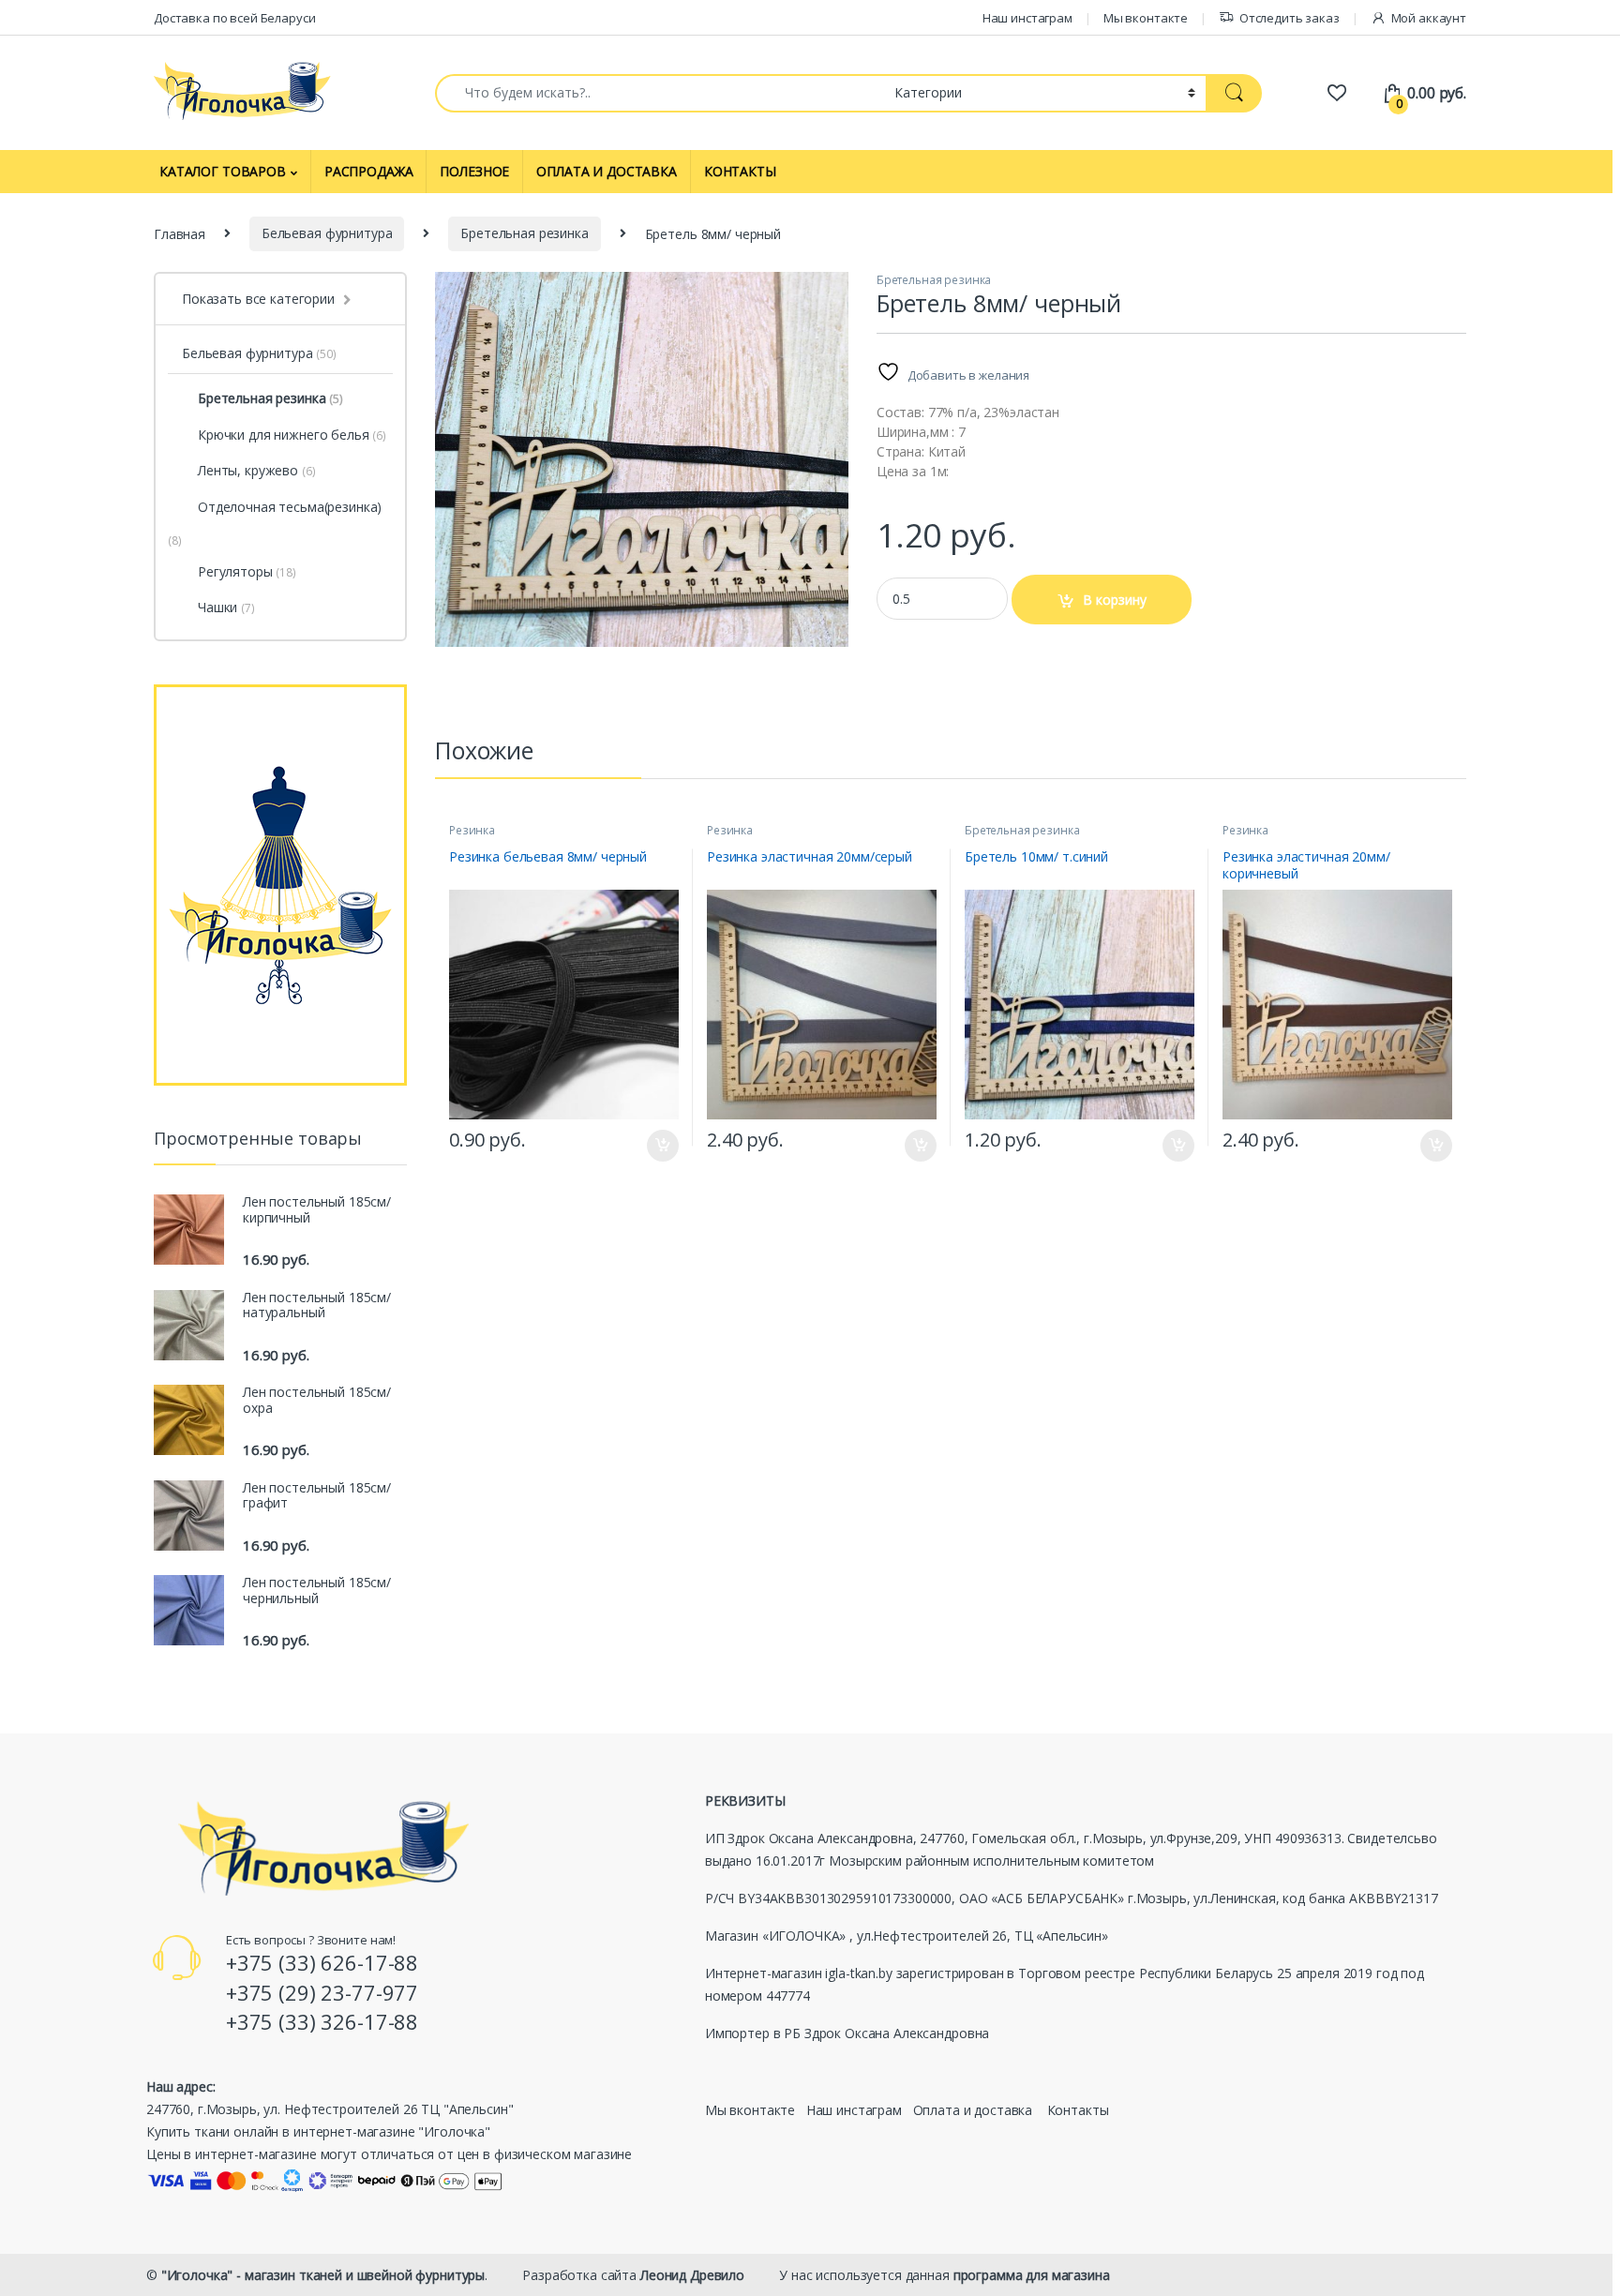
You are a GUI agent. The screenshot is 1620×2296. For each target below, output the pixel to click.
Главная (180, 233)
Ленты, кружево (256, 470)
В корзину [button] (654, 1146)
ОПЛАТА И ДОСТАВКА (607, 171)
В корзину (1115, 600)
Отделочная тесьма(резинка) (290, 507)
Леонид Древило (692, 2275)
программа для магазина (1032, 2275)
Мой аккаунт (1429, 18)
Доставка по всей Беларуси (235, 18)
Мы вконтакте (1146, 18)
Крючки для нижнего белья (292, 435)
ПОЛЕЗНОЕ (474, 171)
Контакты (1078, 2110)
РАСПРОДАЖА (369, 171)
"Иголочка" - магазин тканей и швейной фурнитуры (323, 2275)
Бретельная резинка (524, 233)
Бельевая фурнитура (327, 233)
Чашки (226, 607)
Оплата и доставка (973, 2110)
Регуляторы (247, 571)
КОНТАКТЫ (740, 171)
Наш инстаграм (1027, 18)
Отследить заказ (1290, 18)
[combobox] (660, 93)
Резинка (472, 830)
